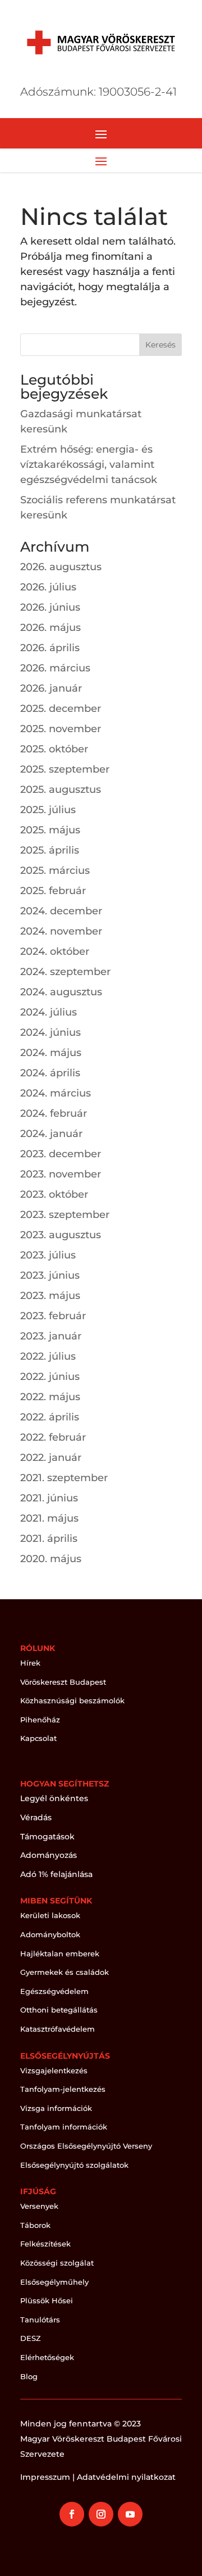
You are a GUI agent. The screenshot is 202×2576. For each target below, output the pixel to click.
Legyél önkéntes (54, 1798)
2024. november (61, 931)
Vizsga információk (56, 2108)
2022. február (53, 1437)
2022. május (50, 1397)
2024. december (61, 911)
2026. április (50, 648)
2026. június (50, 607)
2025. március (55, 870)
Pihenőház (40, 1720)
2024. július (49, 1012)
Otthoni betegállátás (59, 2010)
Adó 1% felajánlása (56, 1874)
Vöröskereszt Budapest (63, 1682)
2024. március (56, 1093)
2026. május (50, 628)
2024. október (55, 951)
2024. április (50, 1073)
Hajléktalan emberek (60, 1954)
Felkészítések (45, 2244)
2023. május (50, 1296)
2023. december (61, 1154)
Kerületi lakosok (50, 1915)
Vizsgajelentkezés (54, 2070)
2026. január (51, 688)
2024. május (51, 1053)
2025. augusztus (61, 790)
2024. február (54, 1113)
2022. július (48, 1356)
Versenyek (39, 2206)
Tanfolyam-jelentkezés (63, 2089)
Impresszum (45, 2477)
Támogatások (47, 1837)
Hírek (30, 1663)
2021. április (49, 1539)
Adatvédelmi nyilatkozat (126, 2477)
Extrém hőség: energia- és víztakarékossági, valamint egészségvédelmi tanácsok (89, 464)
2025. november (61, 729)
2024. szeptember (65, 972)
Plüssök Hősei (47, 2300)
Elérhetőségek (47, 2357)
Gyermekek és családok (65, 1972)
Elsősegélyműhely (54, 2282)
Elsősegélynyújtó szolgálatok (74, 2165)
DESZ (31, 2338)
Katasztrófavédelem (58, 2029)
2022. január (51, 1458)
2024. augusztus (61, 992)
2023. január (51, 1336)
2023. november (61, 1174)
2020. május (51, 1559)
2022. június (50, 1377)
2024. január (51, 1134)
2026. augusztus (61, 567)
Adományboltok (50, 1934)
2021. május (49, 1518)
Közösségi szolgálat (57, 2263)
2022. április (50, 1417)
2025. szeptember (65, 769)
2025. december (61, 709)
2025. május (50, 830)
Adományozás (49, 1855)
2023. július (48, 1255)
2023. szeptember (65, 1215)
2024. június (50, 1032)
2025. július (48, 810)
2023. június (50, 1275)
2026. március (55, 668)
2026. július (48, 587)
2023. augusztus (61, 1235)
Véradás (36, 1817)
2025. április (50, 850)
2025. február (53, 891)
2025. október (54, 749)
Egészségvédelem (54, 1991)
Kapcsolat (38, 1738)
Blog (29, 2376)
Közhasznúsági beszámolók (72, 1700)
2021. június (49, 1498)
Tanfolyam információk (64, 2127)
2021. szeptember (64, 1478)
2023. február (53, 1316)
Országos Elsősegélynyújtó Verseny (86, 2146)
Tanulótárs (40, 2320)
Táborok (35, 2225)
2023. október (54, 1194)
